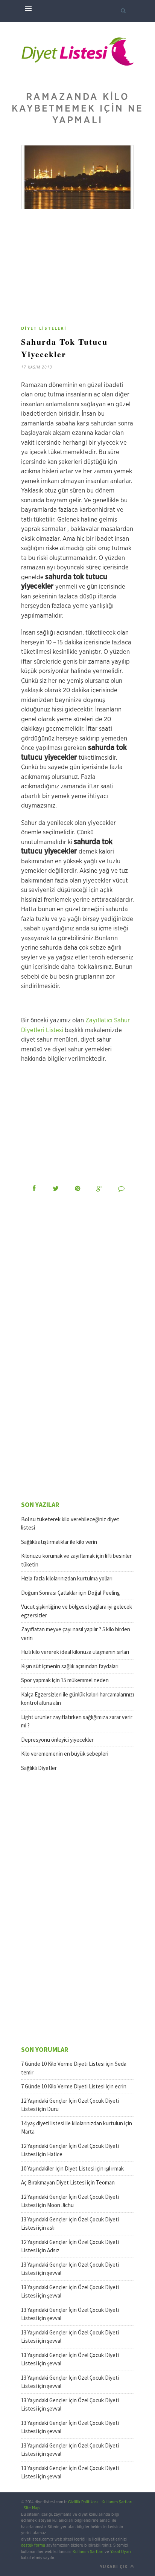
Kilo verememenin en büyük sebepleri (65, 1754)
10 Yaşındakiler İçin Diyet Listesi (58, 2168)
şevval (54, 2273)
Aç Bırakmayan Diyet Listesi (53, 2182)
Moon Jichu (60, 2205)
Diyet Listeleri (44, 328)
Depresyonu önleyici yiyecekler (57, 1740)
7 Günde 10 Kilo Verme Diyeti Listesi (63, 2064)
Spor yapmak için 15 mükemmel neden (65, 1680)
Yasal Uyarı (121, 2552)
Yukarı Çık (114, 2566)
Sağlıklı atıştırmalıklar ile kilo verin (59, 1542)
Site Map (32, 2508)
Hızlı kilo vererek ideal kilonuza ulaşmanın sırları (75, 1652)
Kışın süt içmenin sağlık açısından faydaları (70, 1666)
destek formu (33, 2545)
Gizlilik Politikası (83, 2502)
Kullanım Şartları (117, 2502)
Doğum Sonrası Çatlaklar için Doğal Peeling (71, 1593)
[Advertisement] (84, 270)
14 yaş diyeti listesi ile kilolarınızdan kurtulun (72, 2123)
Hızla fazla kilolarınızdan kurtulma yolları (67, 1578)
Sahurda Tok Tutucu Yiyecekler (64, 348)
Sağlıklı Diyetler (39, 1768)
